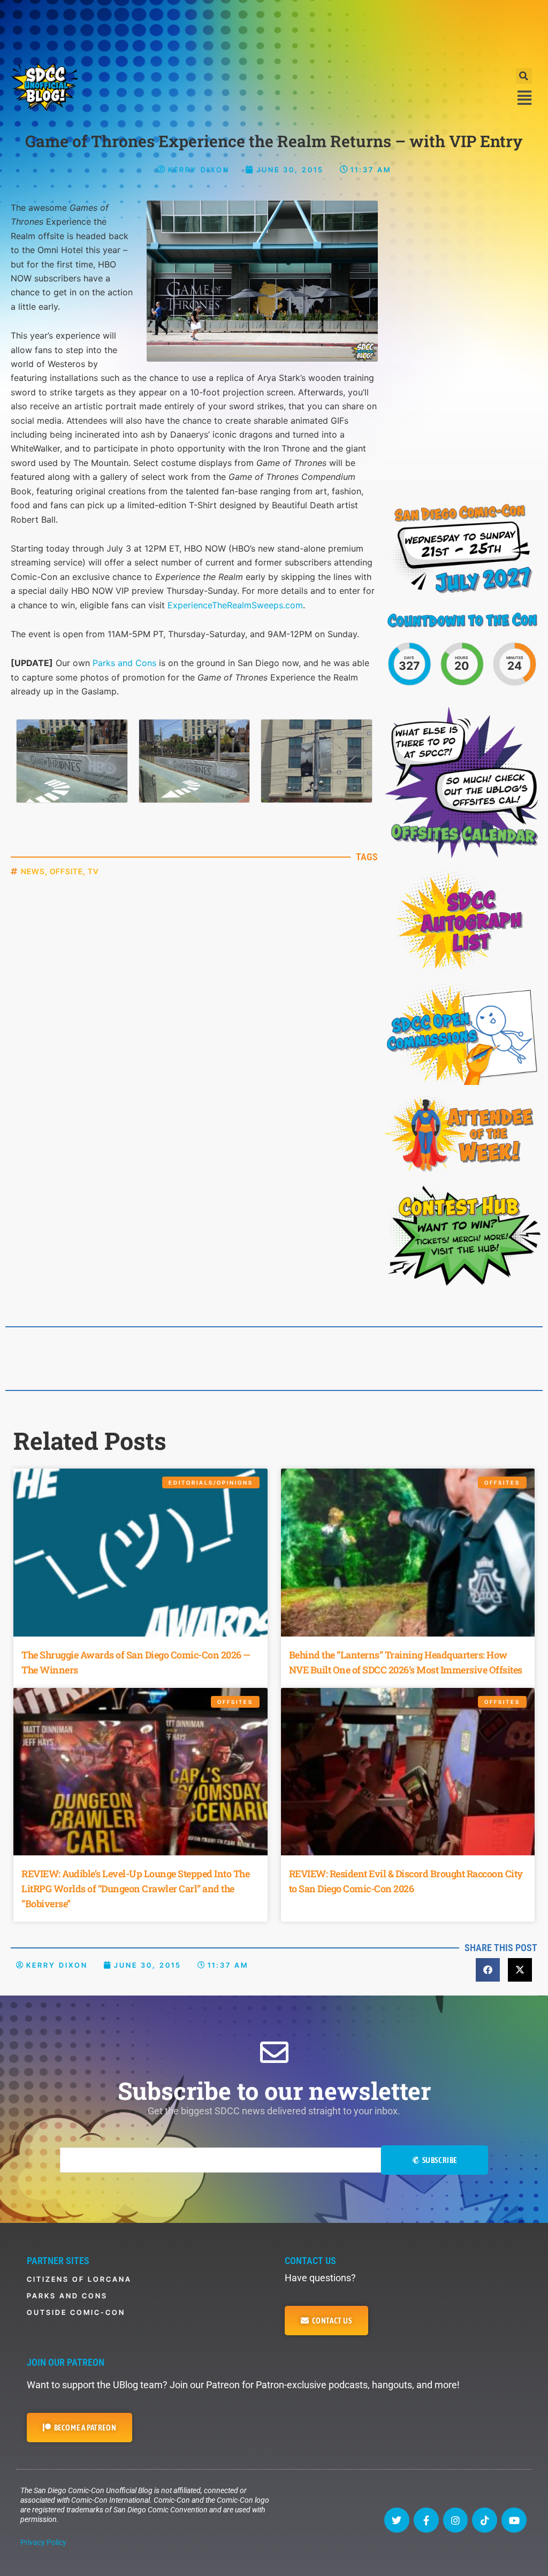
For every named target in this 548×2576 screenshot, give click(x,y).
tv (93, 871)
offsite (66, 871)
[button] (524, 76)
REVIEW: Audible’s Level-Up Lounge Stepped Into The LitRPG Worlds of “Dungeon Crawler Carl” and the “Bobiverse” (135, 1889)
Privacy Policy (43, 2542)
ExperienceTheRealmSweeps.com (235, 605)
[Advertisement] (274, 29)
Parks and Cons (124, 663)
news (33, 871)
